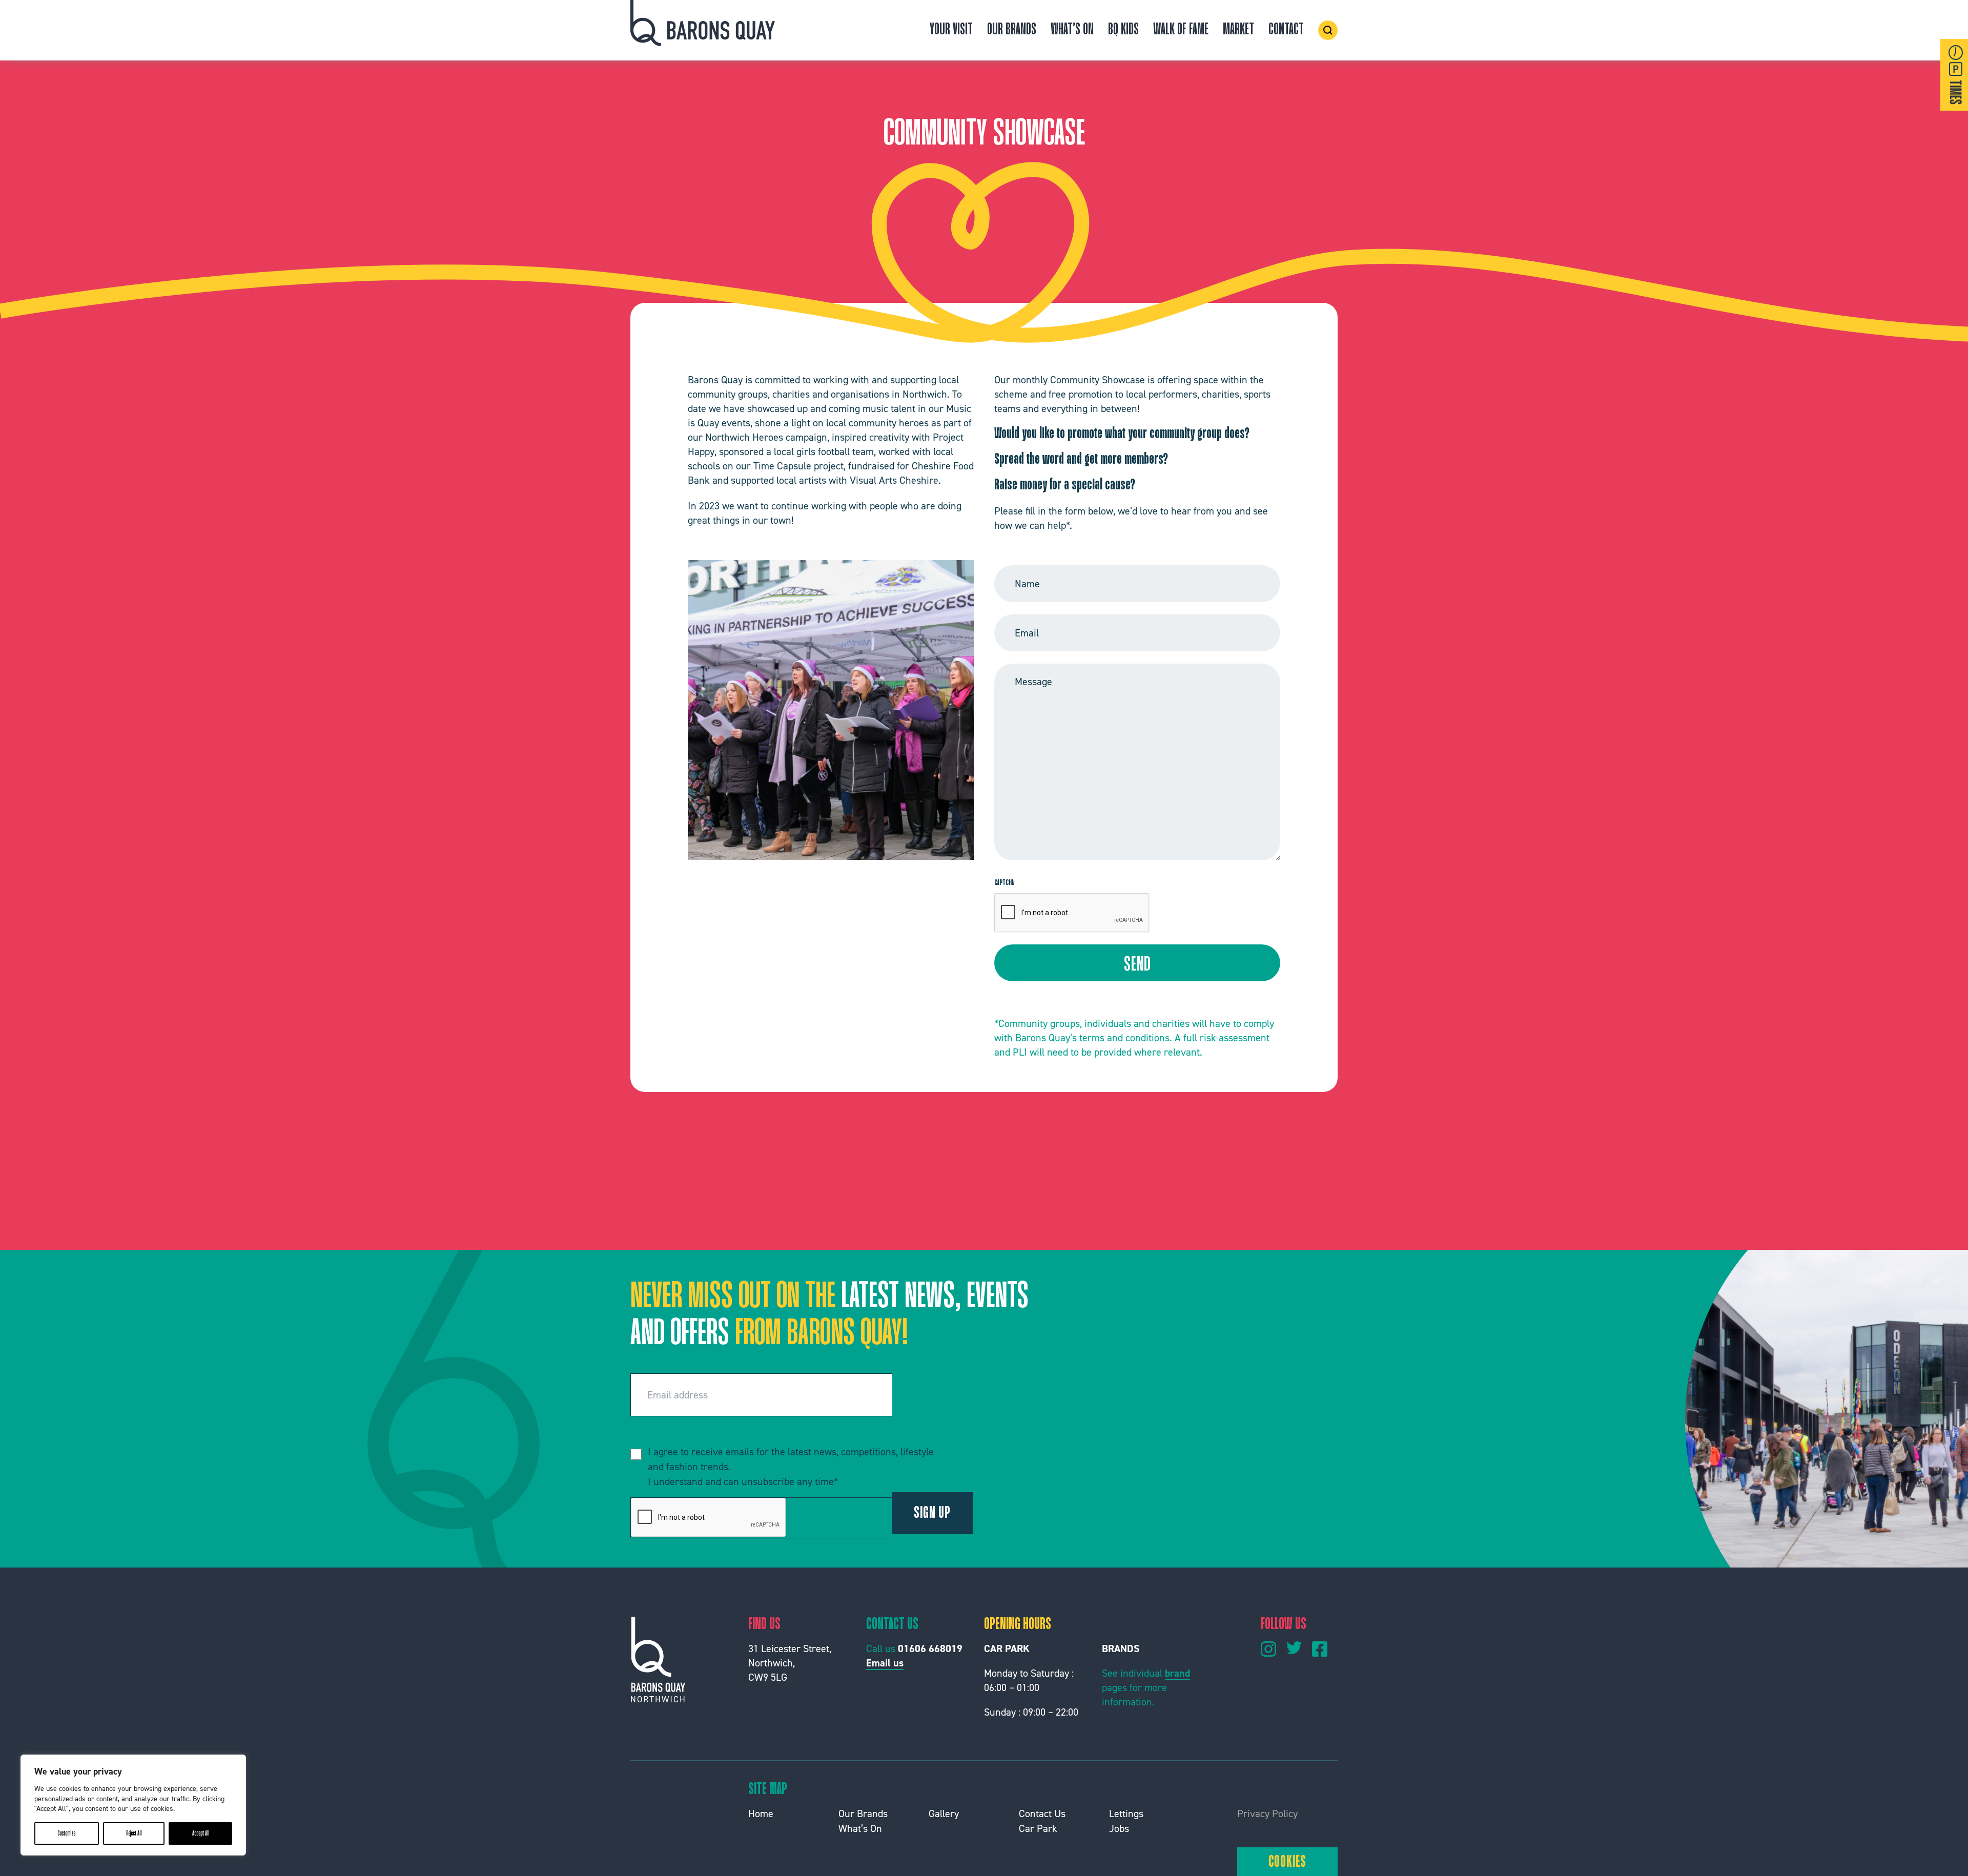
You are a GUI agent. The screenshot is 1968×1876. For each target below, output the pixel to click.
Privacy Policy (1267, 1813)
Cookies (1288, 1862)
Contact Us (1042, 1813)
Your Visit (951, 30)
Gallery (944, 1813)
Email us (885, 1663)
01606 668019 (930, 1648)
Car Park (1038, 1828)
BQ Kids (1123, 30)
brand (1177, 1673)
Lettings (1126, 1813)
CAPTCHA (1004, 883)
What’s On (1072, 30)
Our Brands (1012, 30)
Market (1238, 30)
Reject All (134, 1833)
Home (761, 1813)
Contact (1286, 30)
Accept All (201, 1833)
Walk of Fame (1181, 30)
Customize (66, 1833)
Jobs (1119, 1828)
